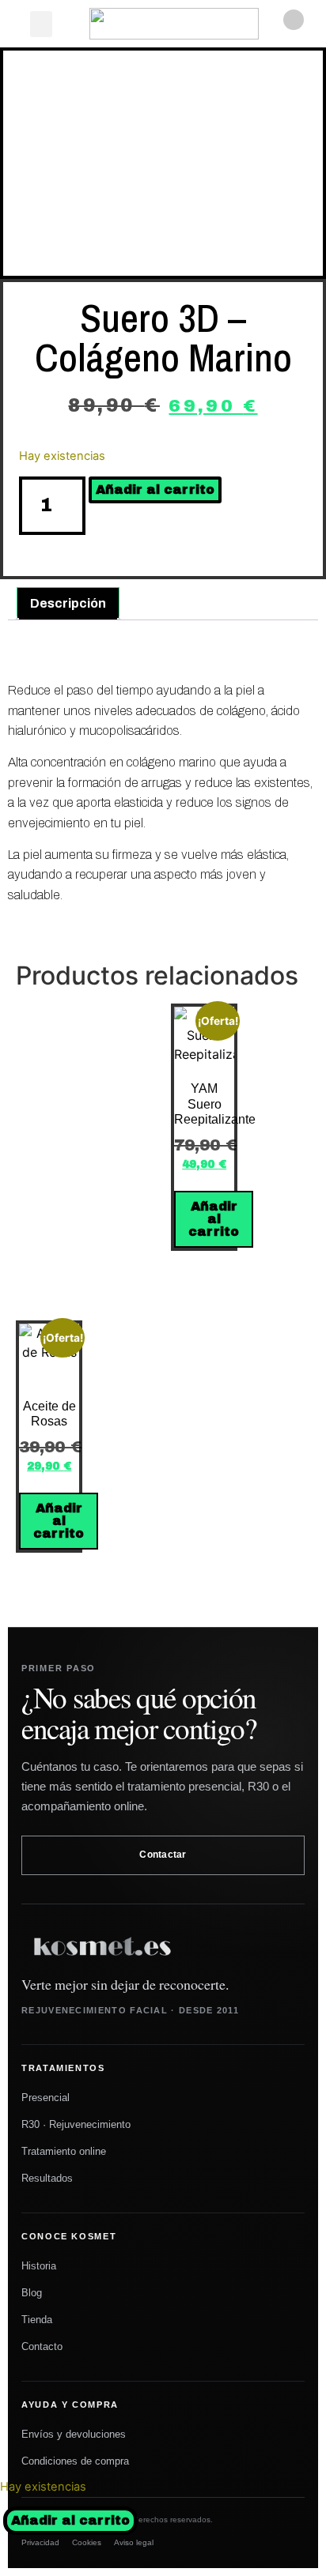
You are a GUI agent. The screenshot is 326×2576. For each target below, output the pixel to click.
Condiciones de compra (75, 2461)
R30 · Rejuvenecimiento (76, 2124)
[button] (41, 24)
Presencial (45, 2098)
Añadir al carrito (70, 2520)
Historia (39, 2266)
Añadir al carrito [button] (214, 1219)
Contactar (163, 1855)
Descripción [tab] (68, 603)
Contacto (42, 2346)
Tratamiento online (64, 2151)
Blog (32, 2293)
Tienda (37, 2320)
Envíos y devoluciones (74, 2434)
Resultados (47, 2178)
